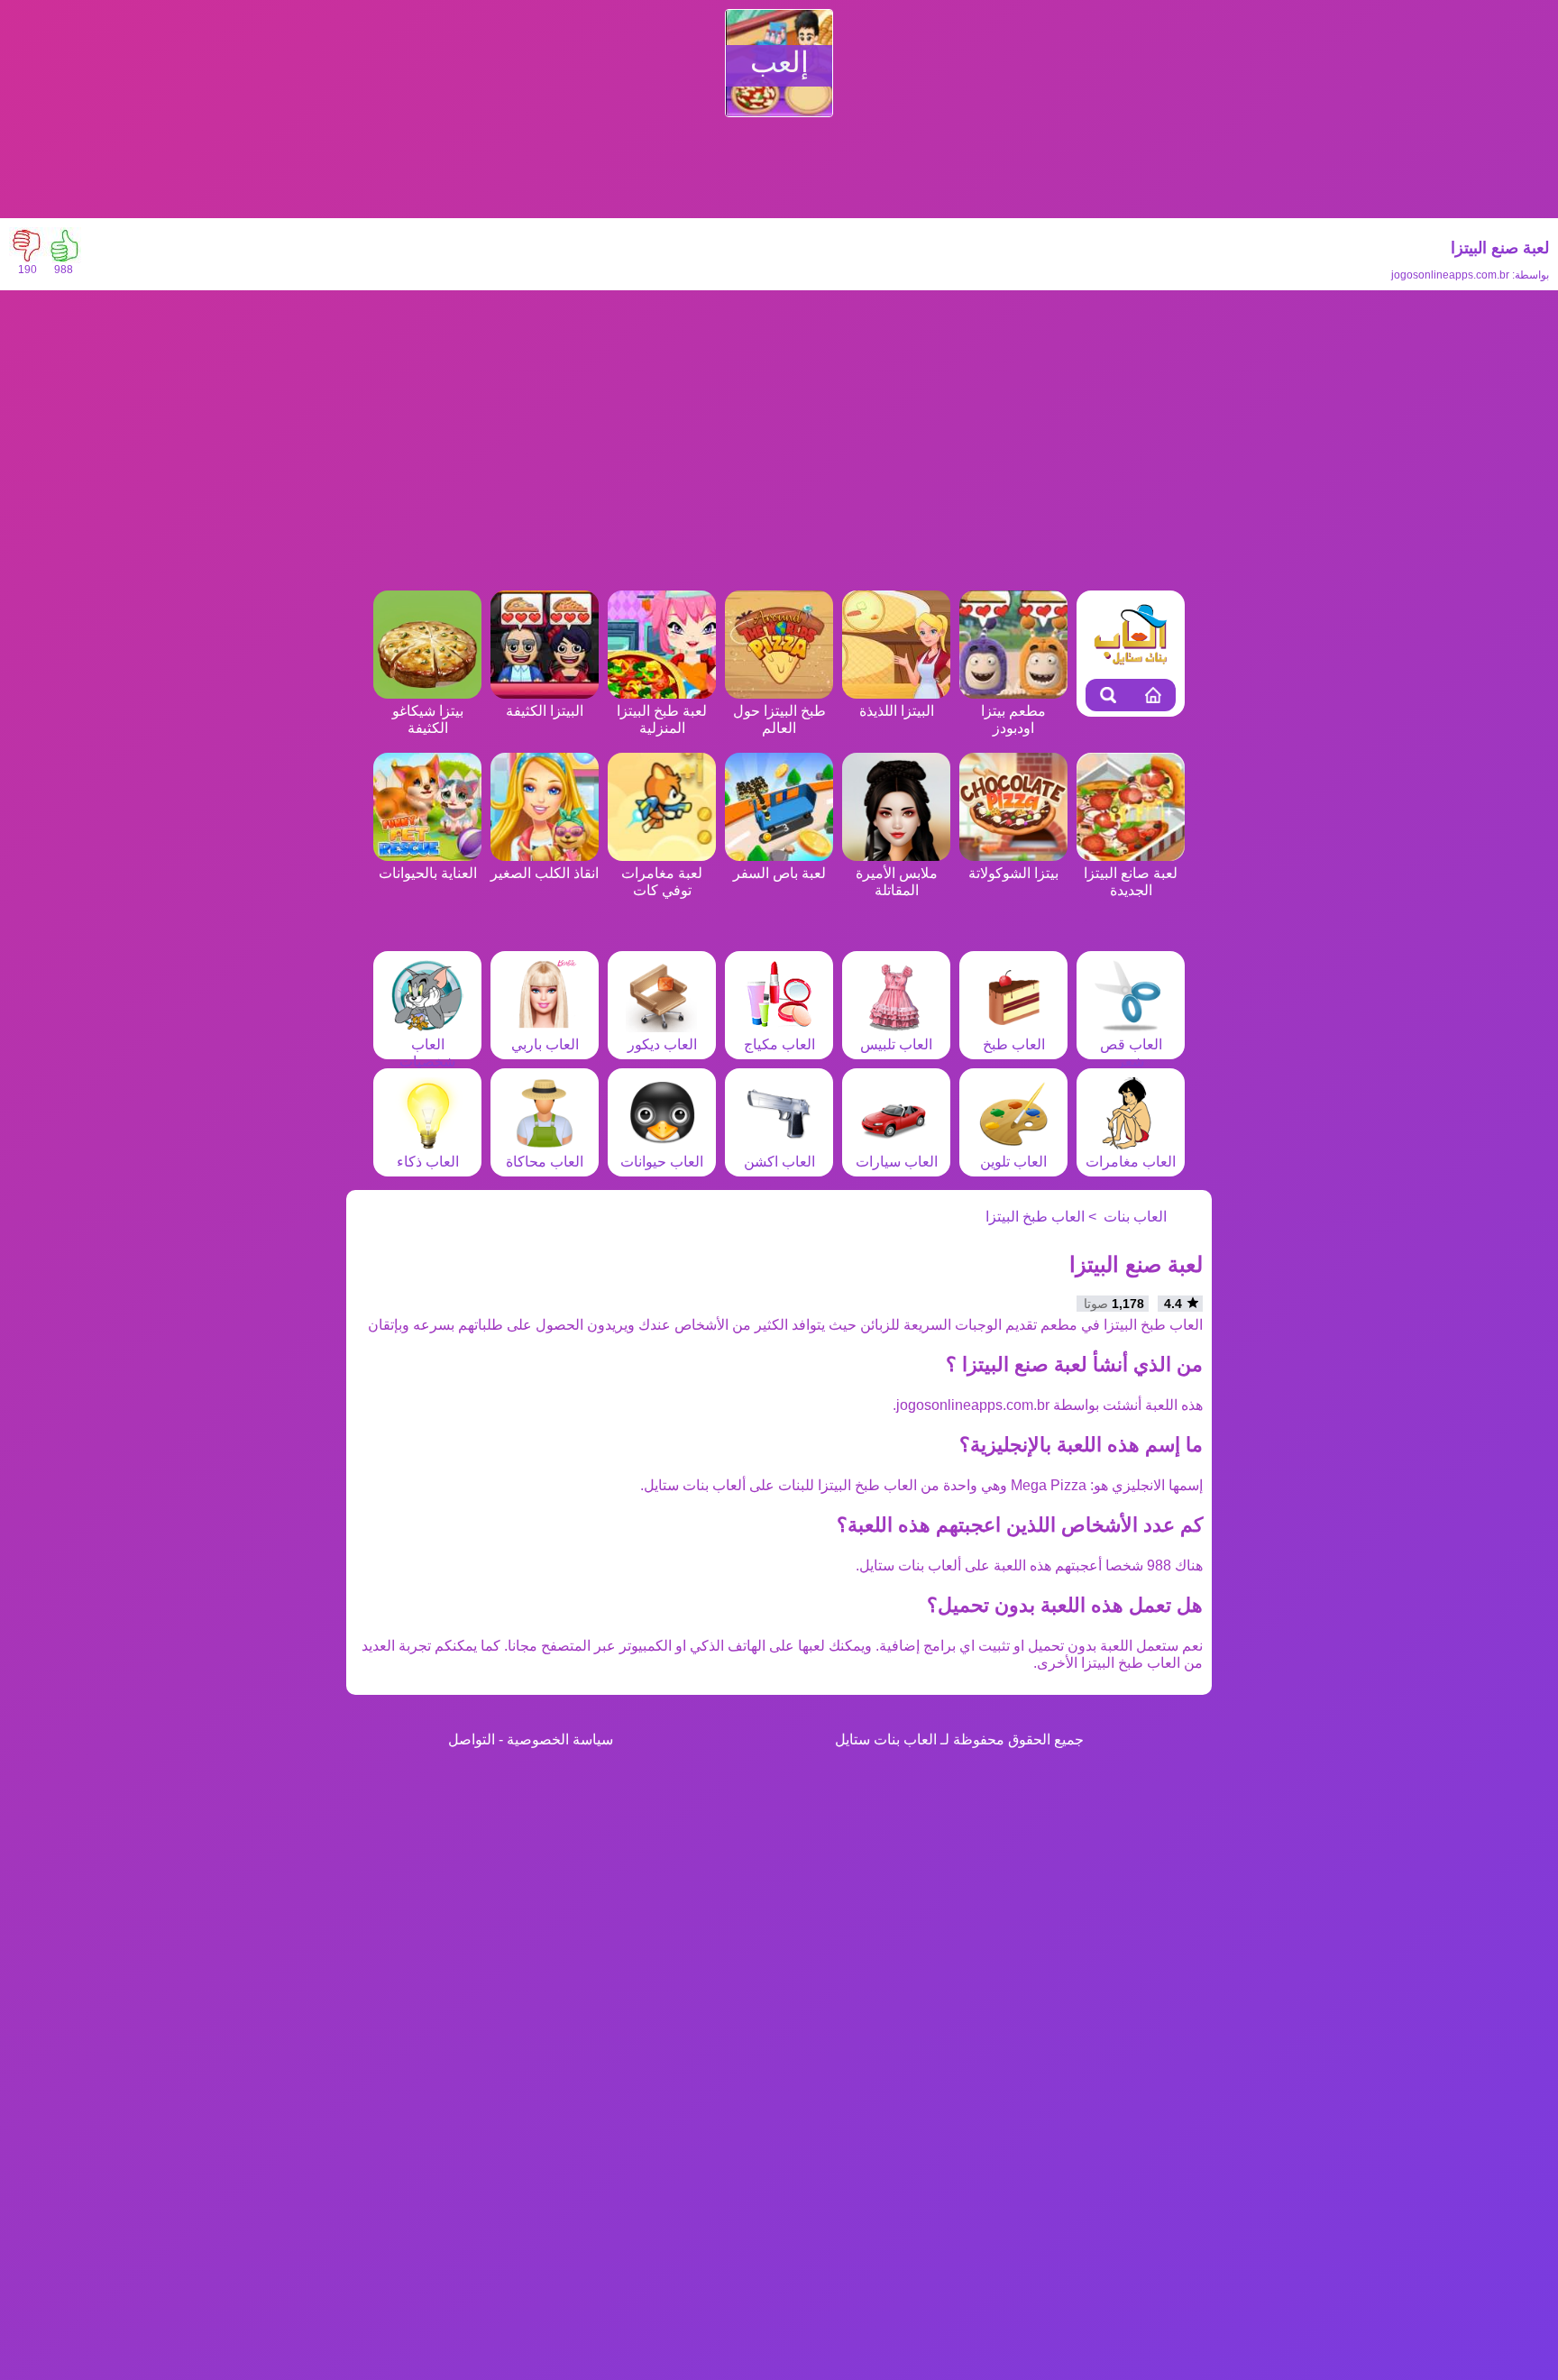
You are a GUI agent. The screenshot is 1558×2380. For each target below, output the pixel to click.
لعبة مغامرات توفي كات (662, 882)
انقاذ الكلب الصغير (545, 873)
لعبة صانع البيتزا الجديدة (1131, 882)
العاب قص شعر (1131, 1053)
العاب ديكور (662, 1044)
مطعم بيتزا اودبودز (1013, 719)
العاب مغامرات (1131, 1162)
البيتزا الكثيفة (545, 711)
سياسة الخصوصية (560, 1739)
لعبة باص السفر (779, 873)
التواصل (472, 1739)
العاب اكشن (779, 1162)
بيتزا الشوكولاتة (1013, 873)
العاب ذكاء (428, 1162)
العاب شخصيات (427, 1053)
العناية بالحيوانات (428, 873)
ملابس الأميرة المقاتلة (897, 882)
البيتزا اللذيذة (897, 711)
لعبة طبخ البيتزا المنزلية (662, 719)
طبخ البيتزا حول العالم (779, 719)
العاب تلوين (1013, 1162)
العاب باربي (545, 1044)
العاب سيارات (897, 1162)
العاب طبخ (1014, 1044)
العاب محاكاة (545, 1162)
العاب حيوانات (662, 1162)
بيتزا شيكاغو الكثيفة (428, 719)
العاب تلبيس (896, 1044)
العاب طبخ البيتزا (1035, 1217)
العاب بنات (1135, 1217)
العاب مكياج (779, 1044)
